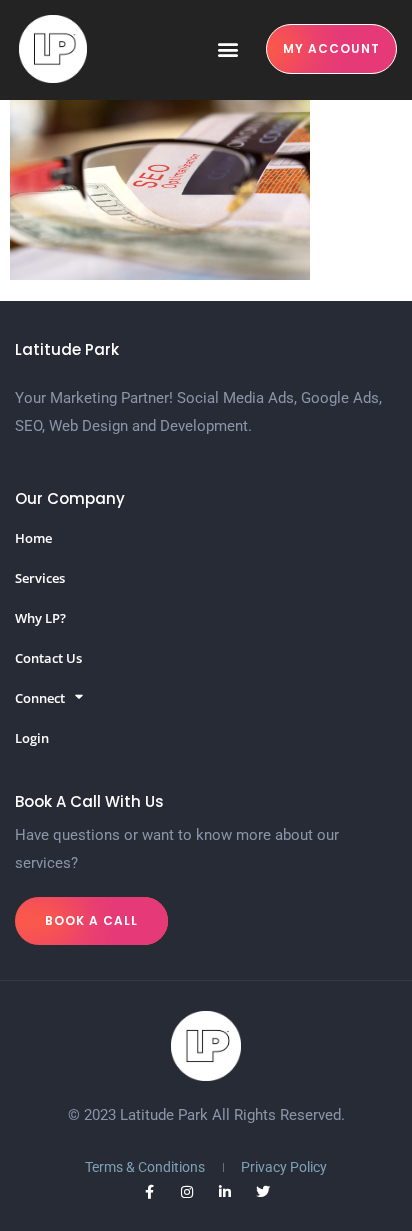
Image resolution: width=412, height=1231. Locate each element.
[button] (227, 49)
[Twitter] (263, 1192)
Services (40, 578)
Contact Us (48, 658)
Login (32, 738)
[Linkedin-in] (225, 1192)
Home (33, 538)
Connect (40, 698)
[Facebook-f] (149, 1192)
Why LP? (40, 618)
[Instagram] (187, 1192)
